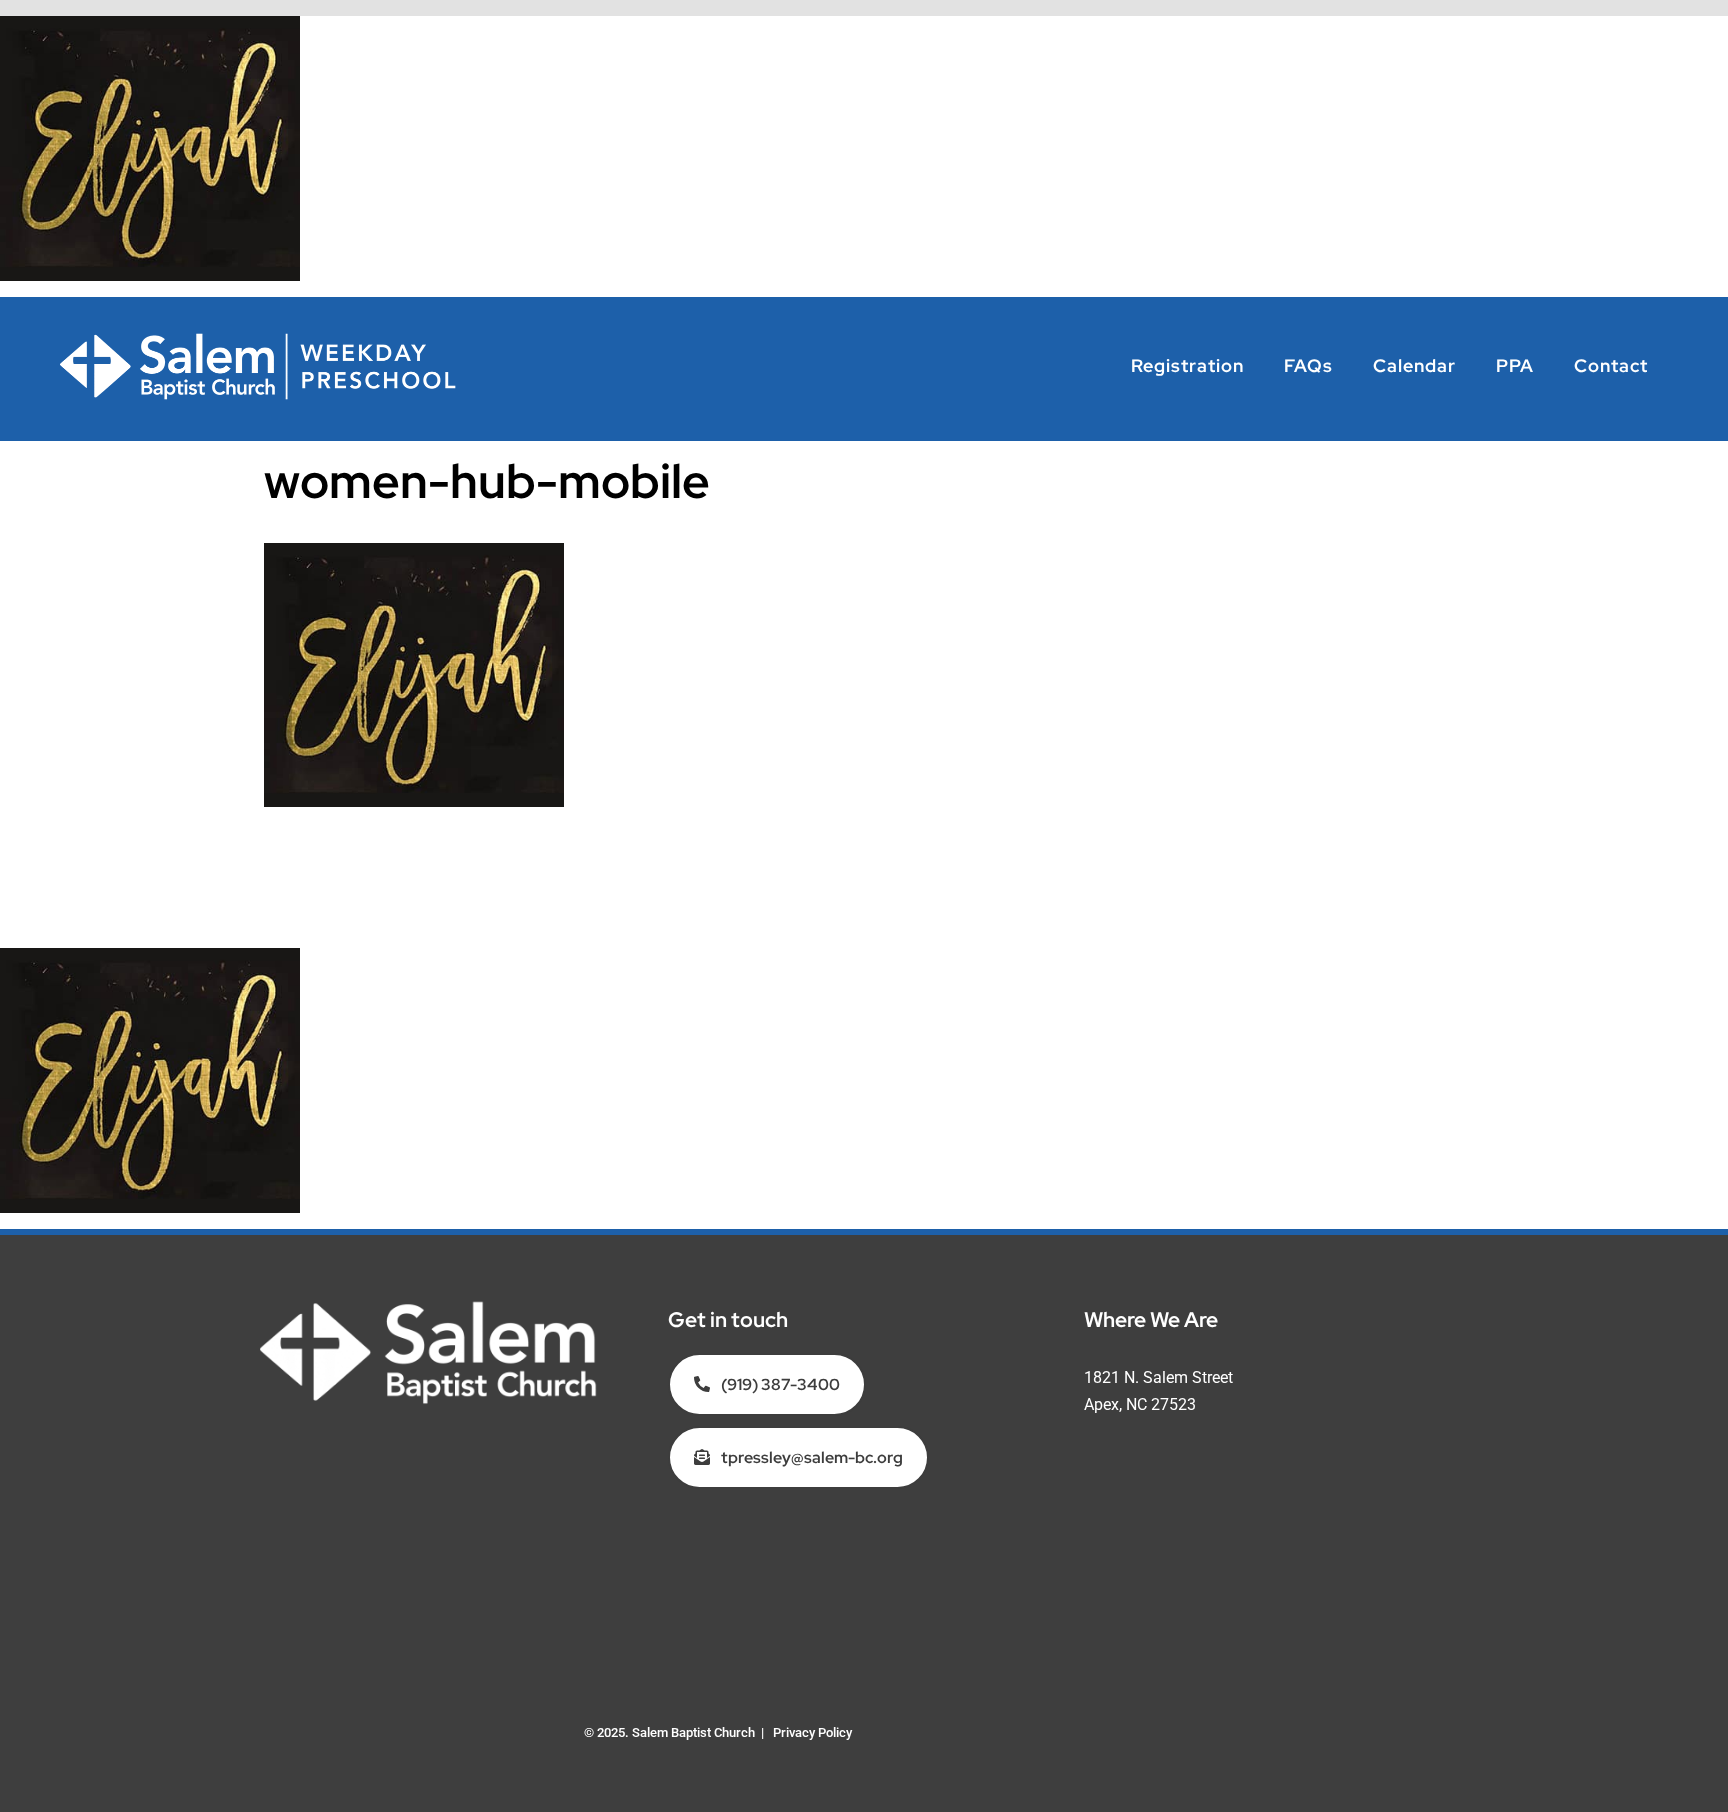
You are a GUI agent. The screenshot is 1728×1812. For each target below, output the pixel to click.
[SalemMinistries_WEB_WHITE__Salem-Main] (428, 1306)
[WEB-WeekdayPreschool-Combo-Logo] (260, 338)
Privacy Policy (812, 1732)
